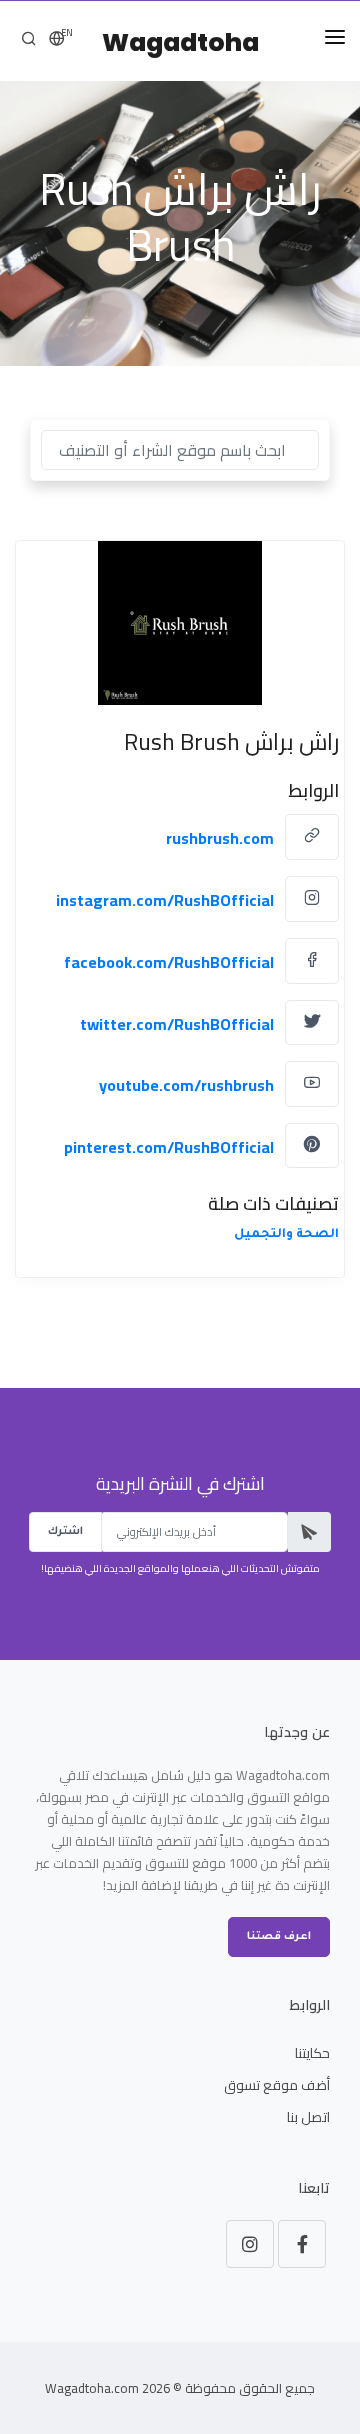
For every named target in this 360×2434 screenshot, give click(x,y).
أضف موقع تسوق (277, 2085)
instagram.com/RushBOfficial (165, 900)
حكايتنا (312, 2053)
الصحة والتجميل (286, 1235)
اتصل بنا (308, 2117)
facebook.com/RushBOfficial (169, 962)
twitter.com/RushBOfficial (177, 1023)
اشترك (65, 1532)
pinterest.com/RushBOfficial (169, 1146)
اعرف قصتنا (279, 1937)
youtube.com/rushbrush (186, 1085)
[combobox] (180, 450)
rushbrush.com (220, 838)
